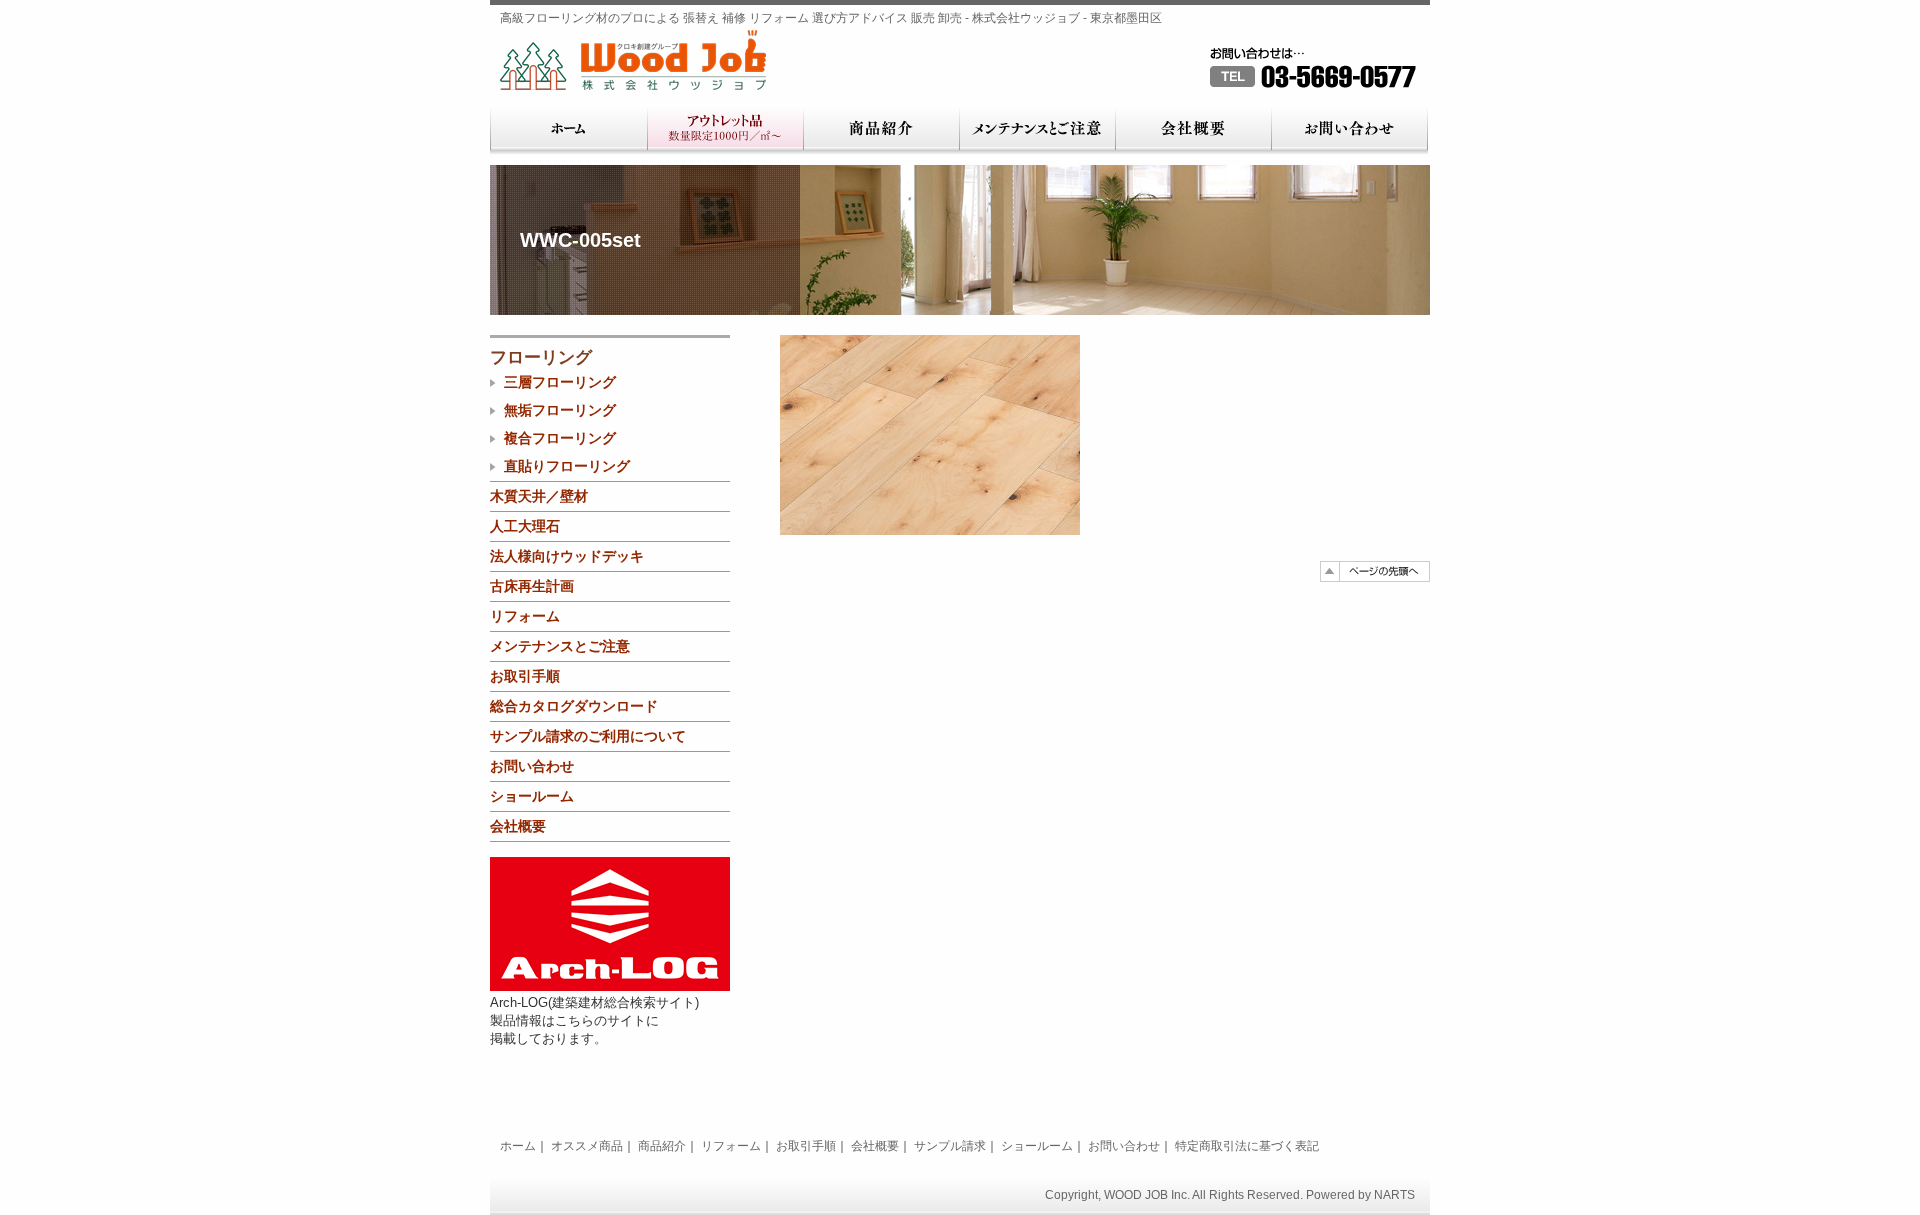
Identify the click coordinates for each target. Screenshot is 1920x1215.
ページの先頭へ (1375, 571)
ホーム (568, 130)
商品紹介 (881, 130)
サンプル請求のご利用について (588, 736)
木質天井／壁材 (539, 496)
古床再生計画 (532, 586)
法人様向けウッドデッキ (567, 556)
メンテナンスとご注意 (1037, 130)
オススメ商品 (587, 1146)
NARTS (1394, 1195)
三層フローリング (560, 382)
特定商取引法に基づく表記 (1247, 1146)
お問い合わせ (1349, 130)
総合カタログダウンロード (574, 706)
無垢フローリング (560, 410)
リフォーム (525, 616)
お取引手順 (525, 676)
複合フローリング (560, 438)
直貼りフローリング (567, 466)
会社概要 (1193, 130)
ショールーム (532, 796)
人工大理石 (525, 526)
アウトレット (725, 130)
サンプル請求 (950, 1146)
